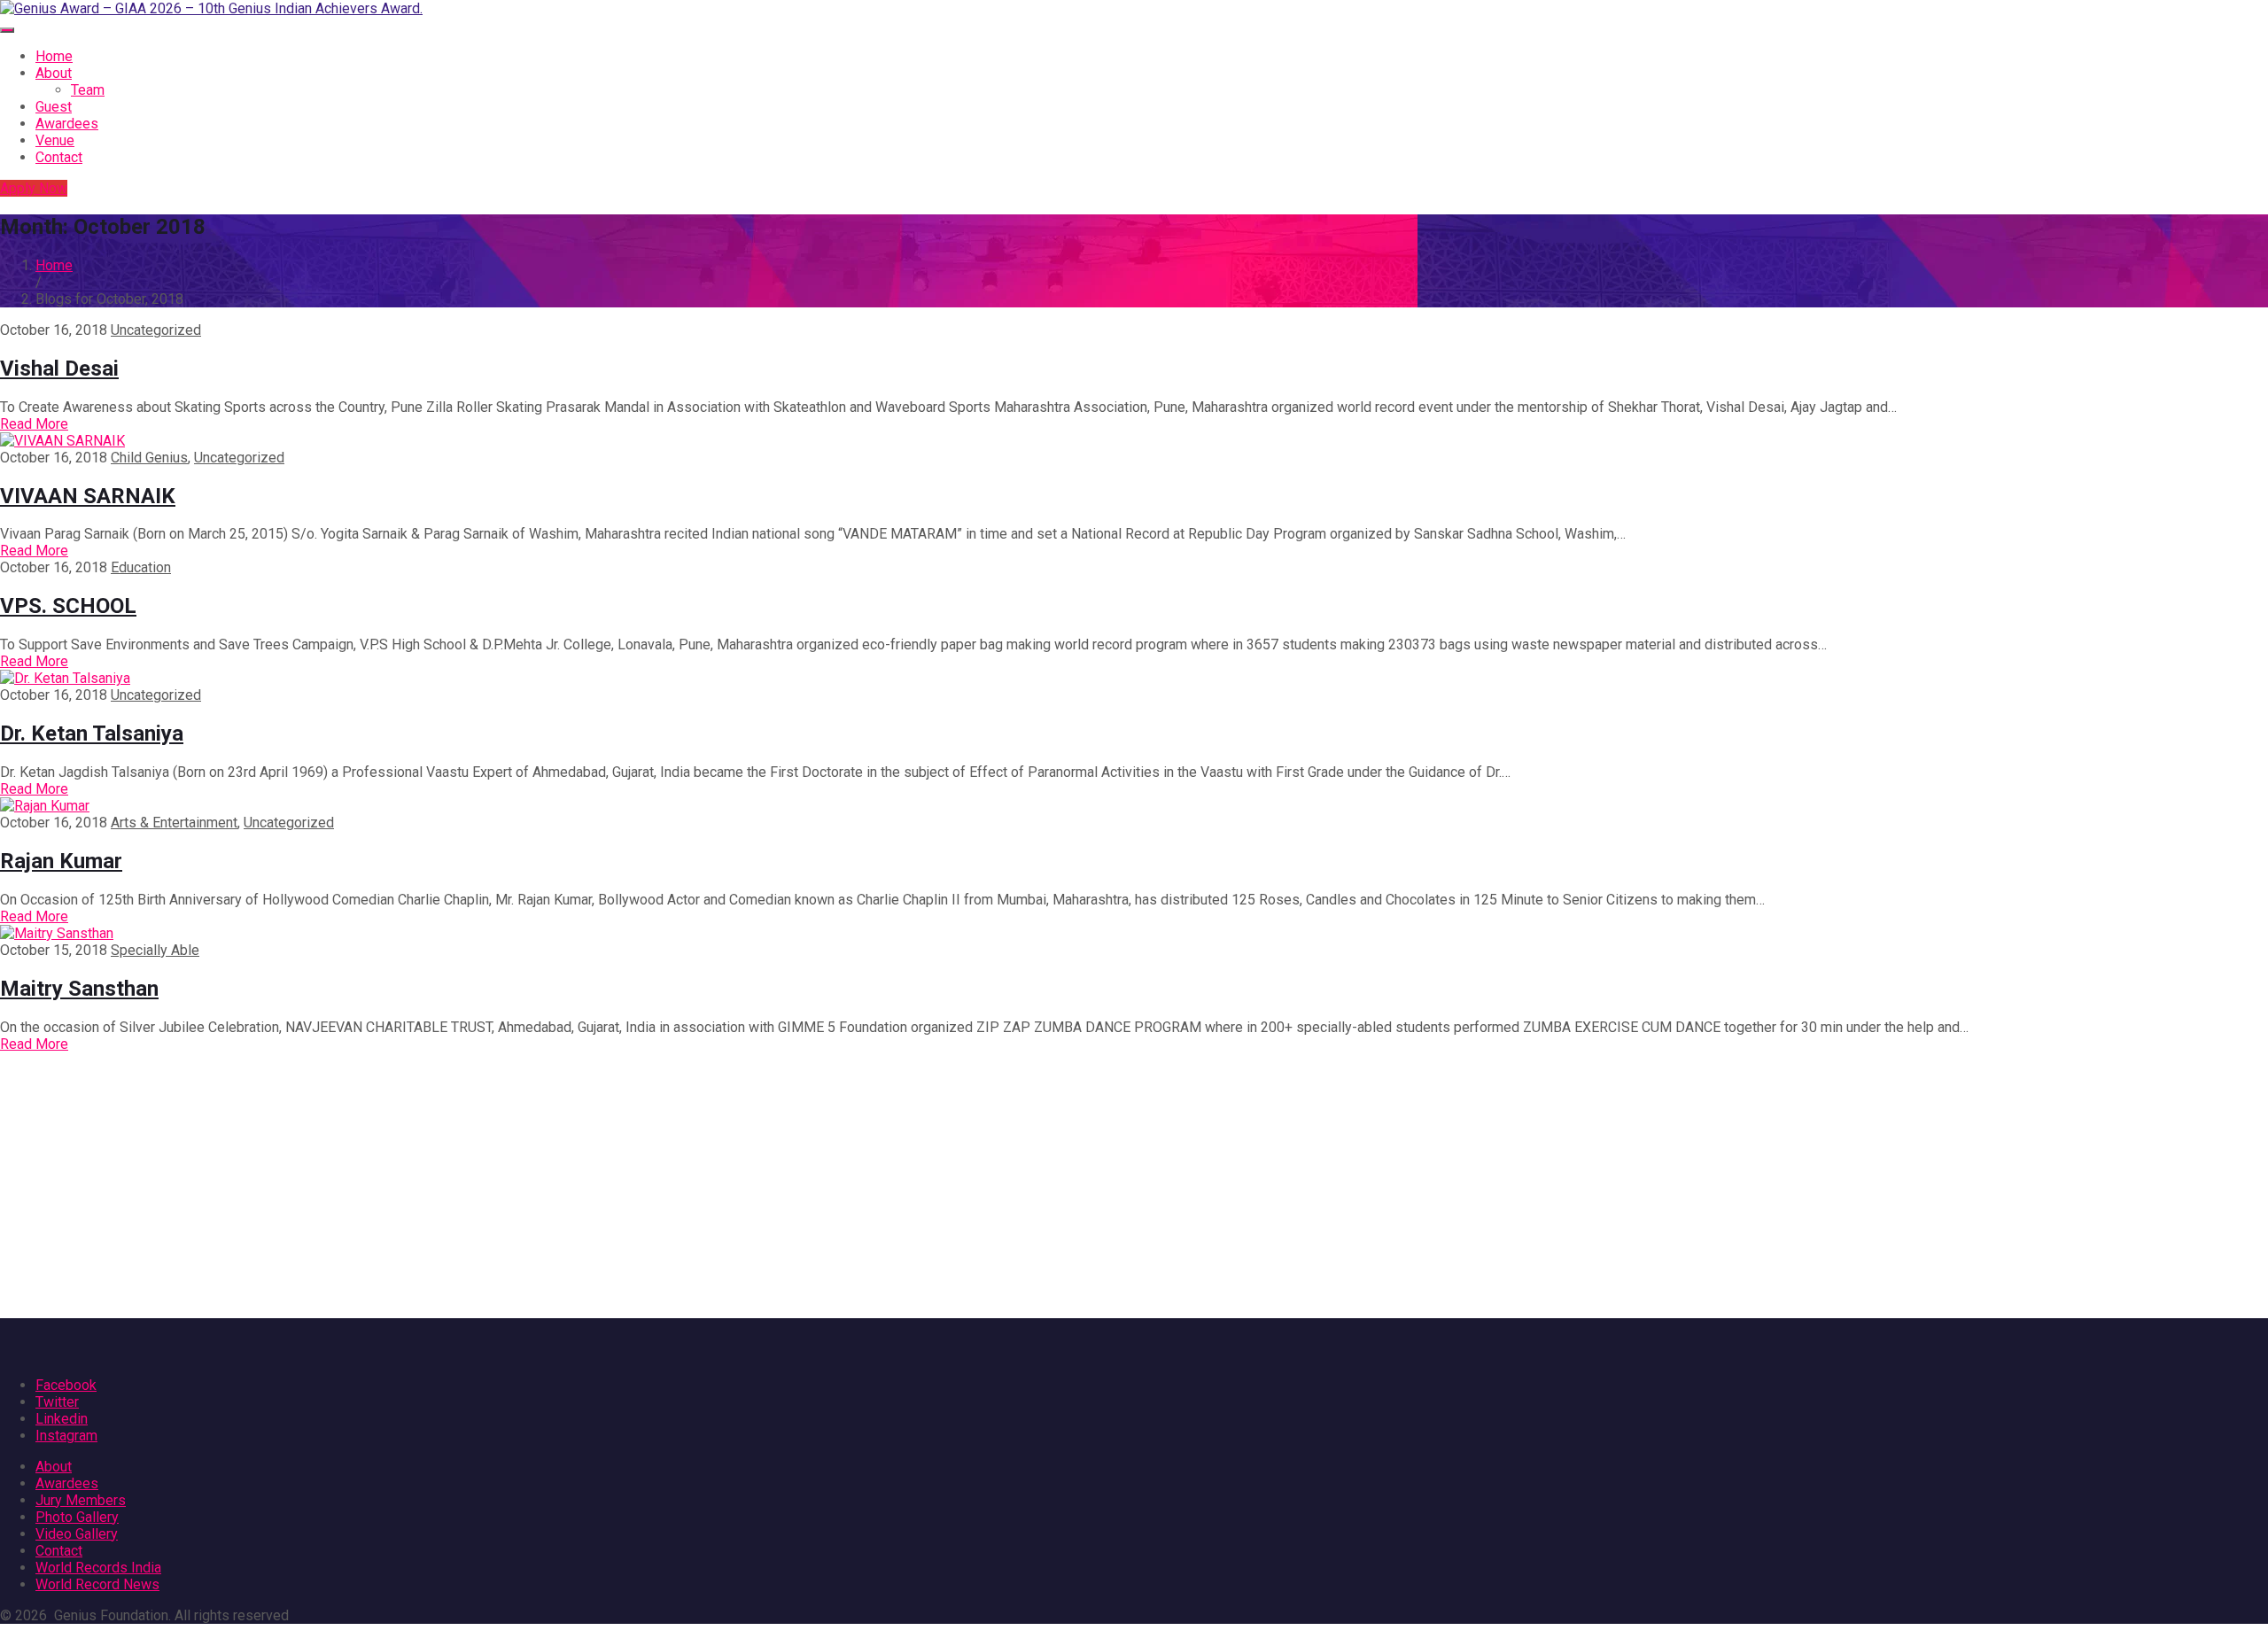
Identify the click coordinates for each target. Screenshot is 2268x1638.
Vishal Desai (59, 369)
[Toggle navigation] (7, 30)
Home (54, 56)
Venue (55, 140)
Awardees (67, 124)
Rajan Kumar (61, 861)
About (54, 73)
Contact (59, 157)
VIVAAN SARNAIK (88, 496)
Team (88, 90)
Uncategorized (156, 330)
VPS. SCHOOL (68, 606)
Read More (34, 424)
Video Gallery (77, 1534)
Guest (54, 107)
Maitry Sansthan (79, 989)
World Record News (97, 1584)
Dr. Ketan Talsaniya (92, 734)
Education (141, 567)
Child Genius (149, 458)
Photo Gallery (77, 1517)
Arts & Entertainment (174, 823)
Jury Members (81, 1500)
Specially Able (155, 950)
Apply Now (34, 188)
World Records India (98, 1568)
